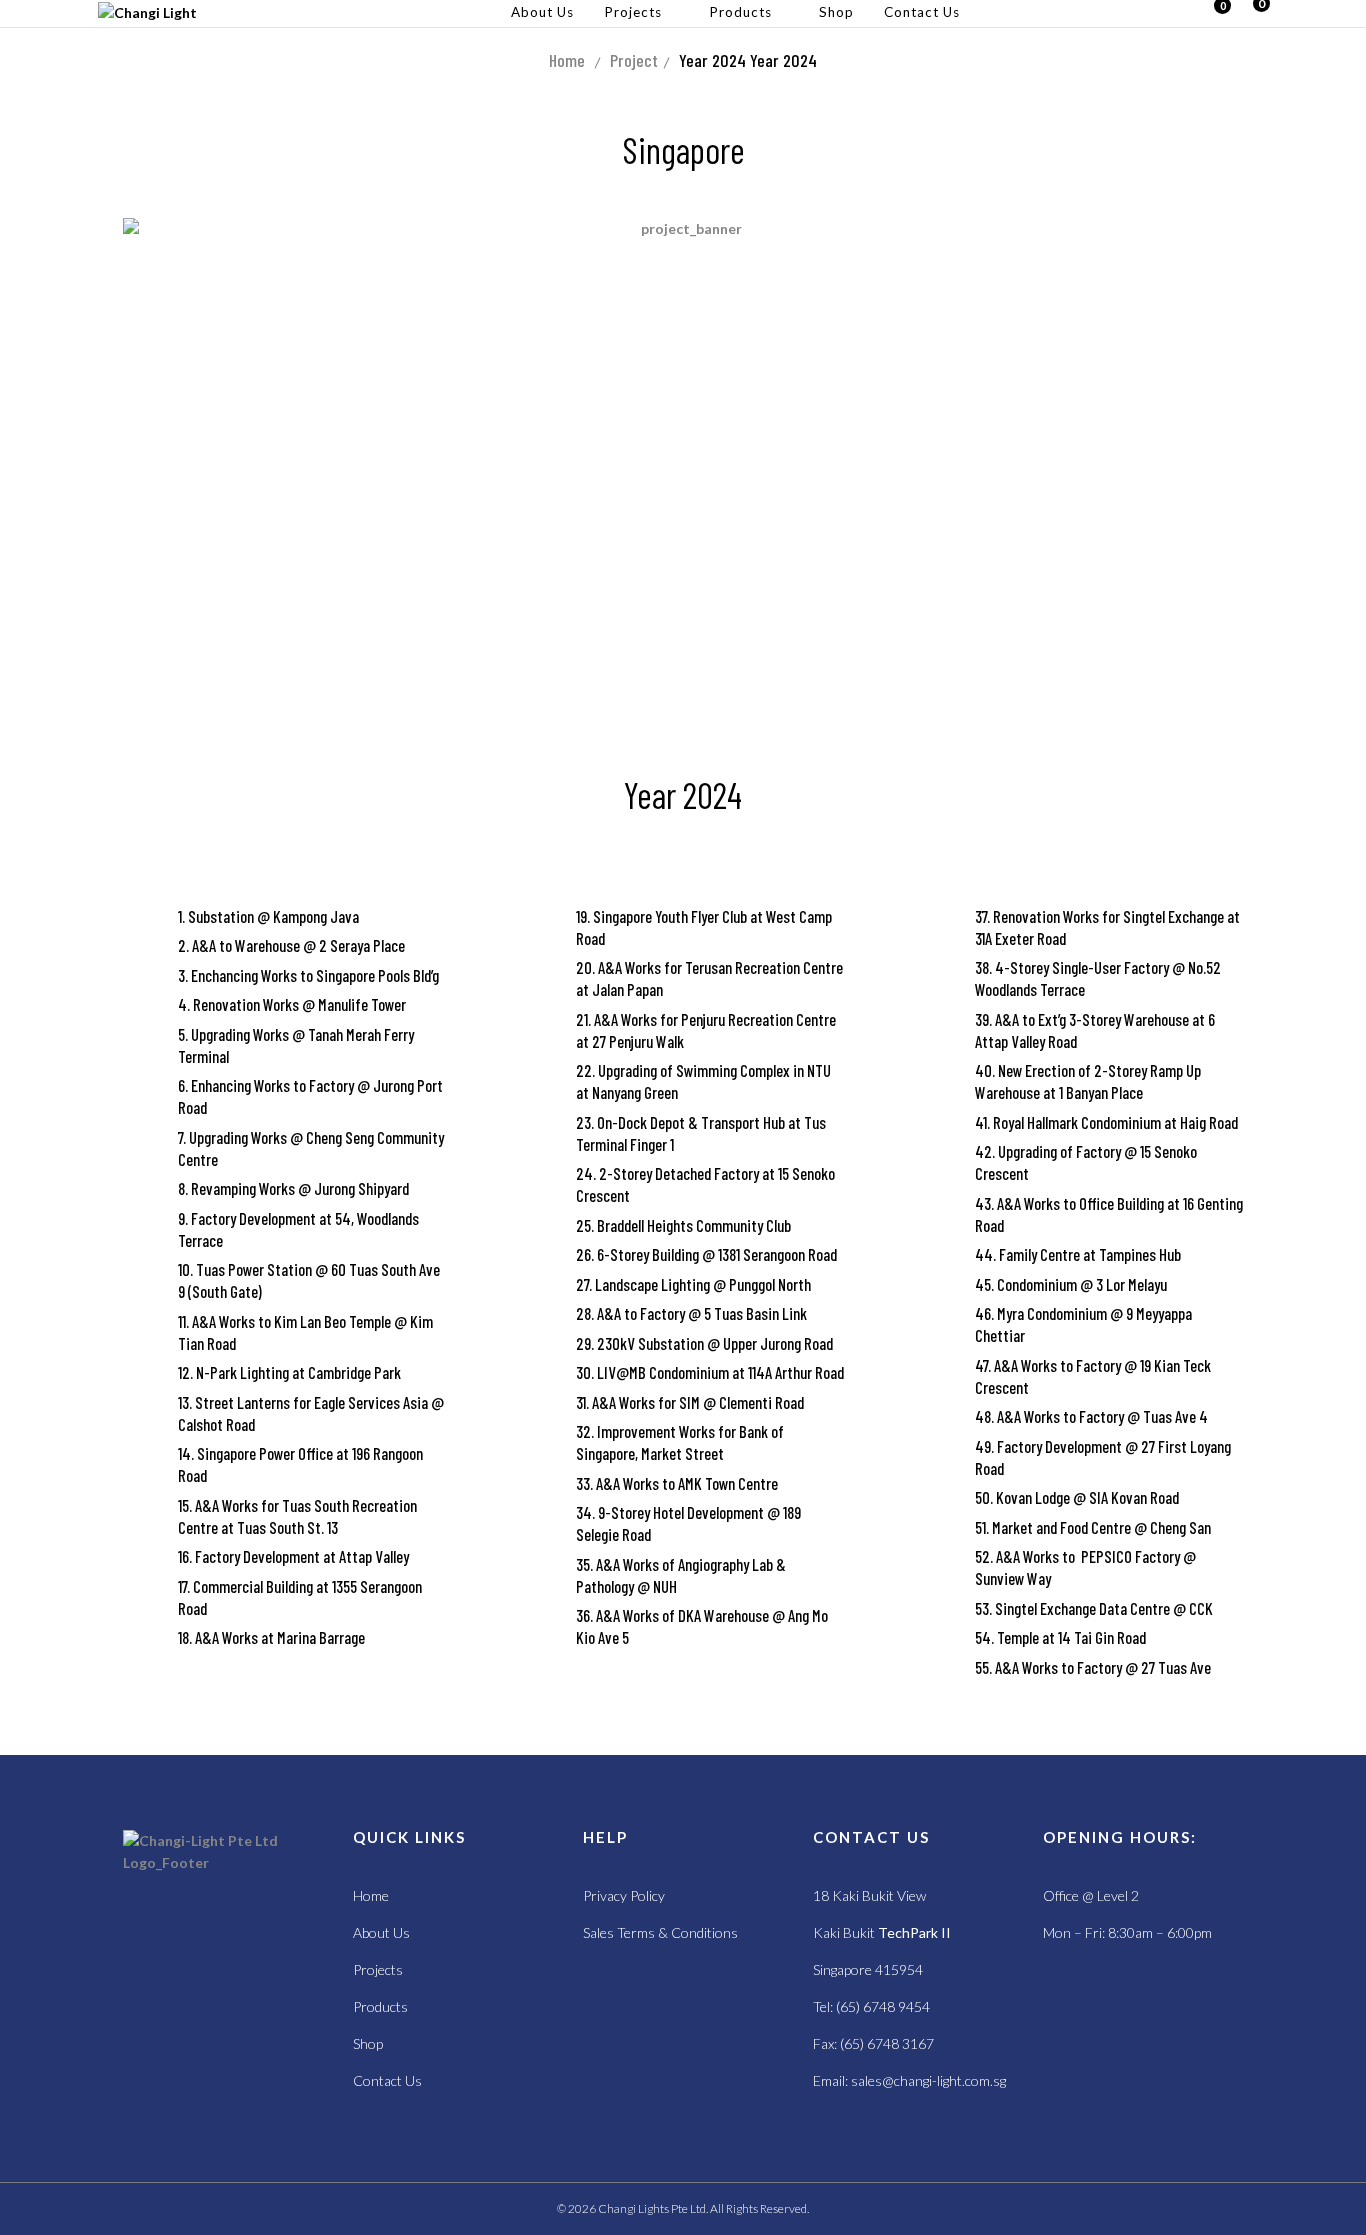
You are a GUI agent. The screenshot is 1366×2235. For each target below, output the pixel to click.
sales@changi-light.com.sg (928, 2080)
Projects (378, 1969)
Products (380, 2006)
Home (567, 60)
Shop (368, 2043)
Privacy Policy (624, 1895)
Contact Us (387, 2080)
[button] (1252, 13)
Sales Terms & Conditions (660, 1932)
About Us (381, 1932)
